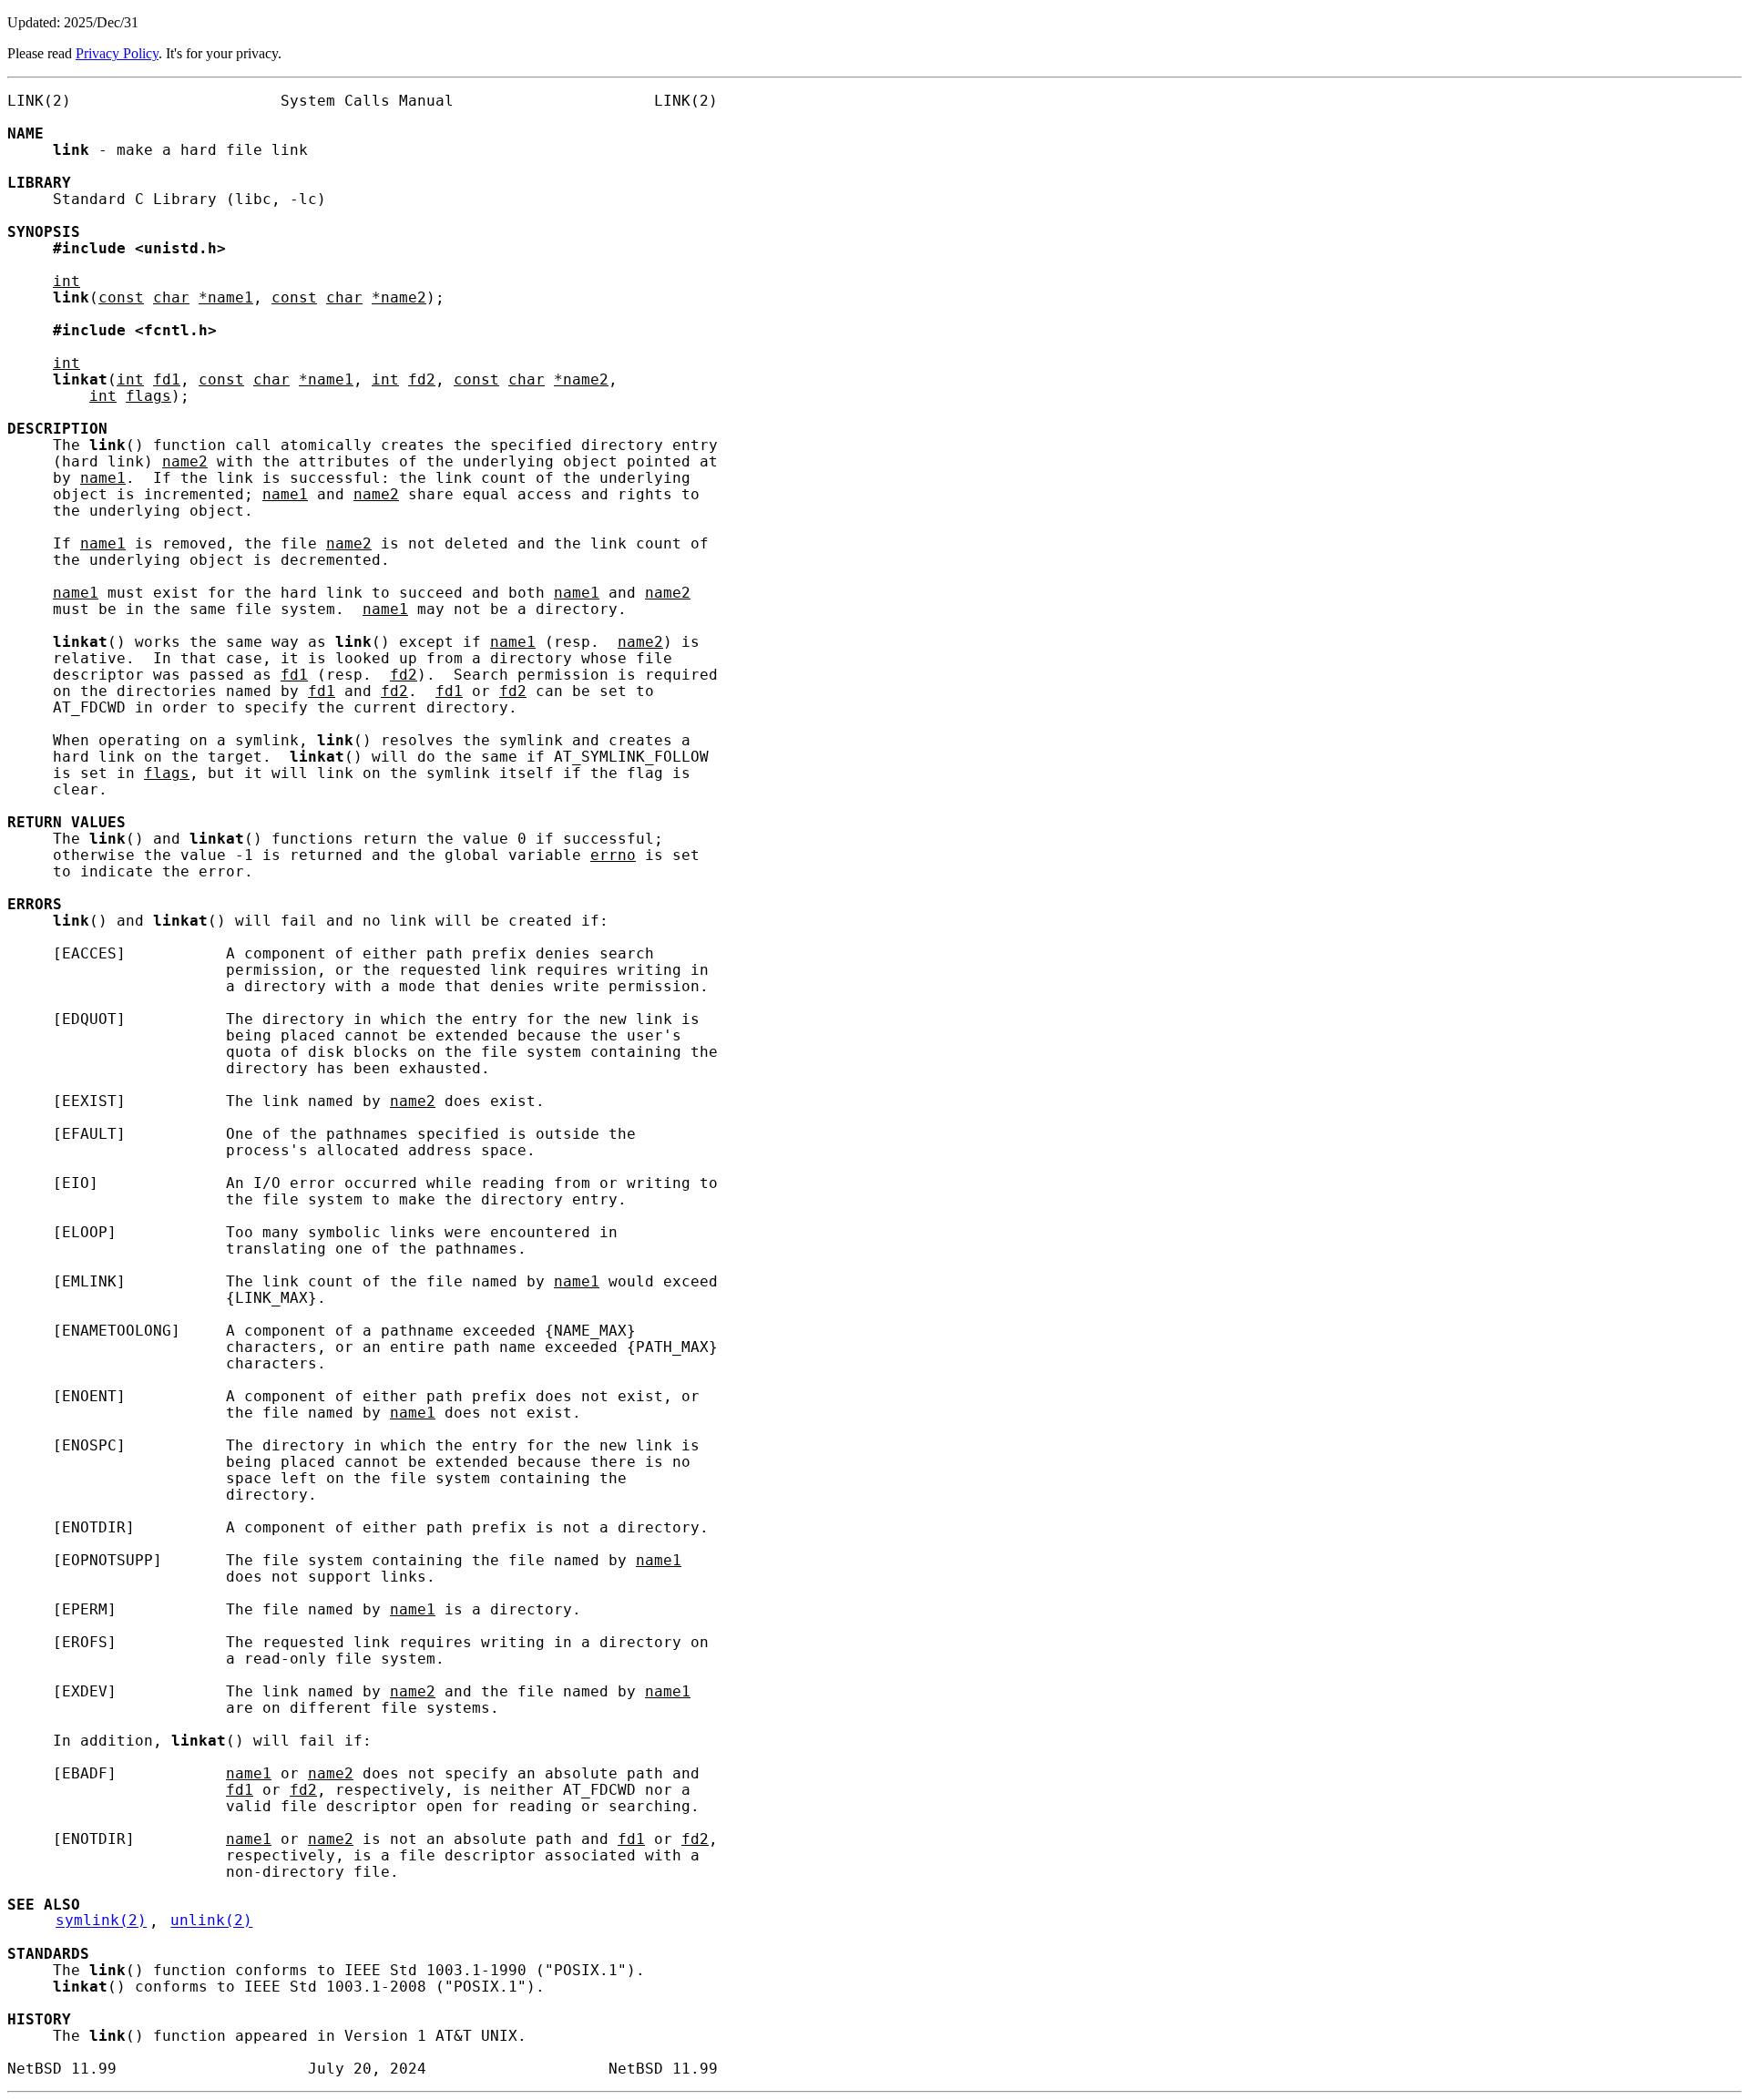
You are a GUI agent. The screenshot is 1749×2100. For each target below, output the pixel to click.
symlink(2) (101, 1921)
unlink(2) (211, 1921)
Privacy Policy (117, 53)
